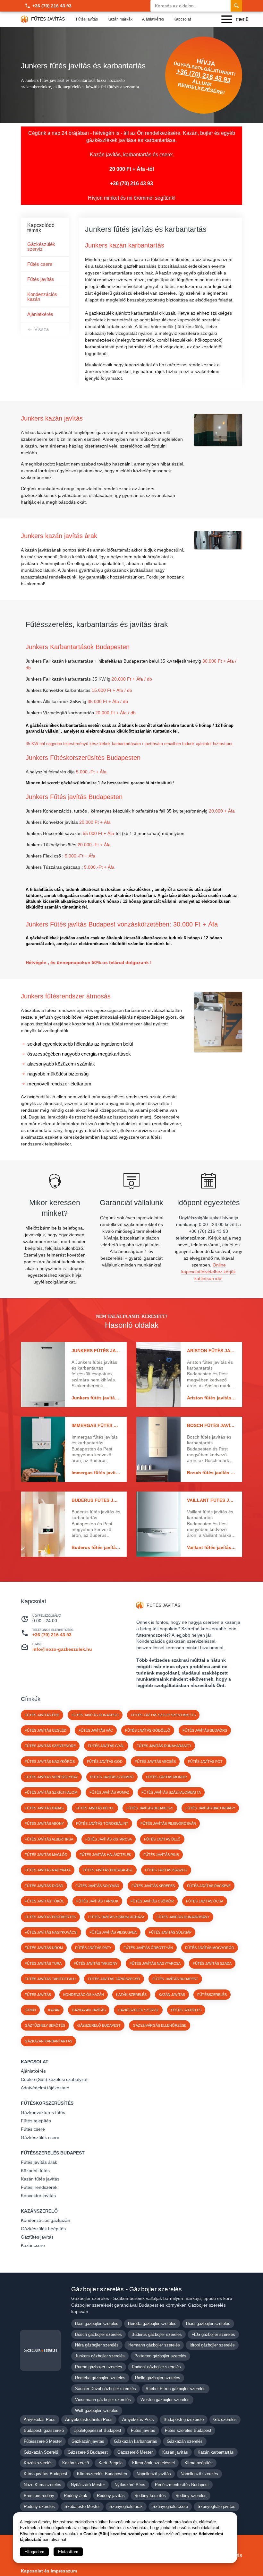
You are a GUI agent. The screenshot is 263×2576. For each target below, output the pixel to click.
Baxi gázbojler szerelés (97, 2324)
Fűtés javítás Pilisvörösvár (168, 1823)
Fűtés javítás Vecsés (155, 1762)
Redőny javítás (111, 2496)
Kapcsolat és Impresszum (49, 2571)
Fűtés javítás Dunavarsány (183, 1917)
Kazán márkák (120, 19)
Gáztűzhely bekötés (45, 2025)
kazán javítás (172, 1995)
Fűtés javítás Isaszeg (166, 1870)
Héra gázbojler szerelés (97, 2345)
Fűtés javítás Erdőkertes (50, 1917)
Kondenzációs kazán (42, 297)
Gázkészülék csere (40, 2137)
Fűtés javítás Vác (96, 1730)
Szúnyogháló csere (170, 2506)
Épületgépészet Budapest (97, 2430)
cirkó (30, 2010)
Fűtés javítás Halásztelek (105, 1855)
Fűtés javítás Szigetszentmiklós (163, 1715)
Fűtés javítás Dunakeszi (95, 1715)
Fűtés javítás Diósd (44, 1886)
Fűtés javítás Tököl (44, 1901)
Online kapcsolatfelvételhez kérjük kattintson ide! (208, 1272)
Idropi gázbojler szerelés (212, 2345)
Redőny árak (76, 2496)
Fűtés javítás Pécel (95, 1808)
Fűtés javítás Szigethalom (51, 1792)
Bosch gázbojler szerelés (98, 2334)
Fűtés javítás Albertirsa (49, 1839)
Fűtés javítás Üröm (44, 1948)
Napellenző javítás (154, 2474)
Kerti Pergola (110, 2463)
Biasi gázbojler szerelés (208, 2324)
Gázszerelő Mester (135, 2452)
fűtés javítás (38, 1995)
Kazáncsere (33, 2245)
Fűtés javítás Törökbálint (102, 1823)
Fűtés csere (40, 264)
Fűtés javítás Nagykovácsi (51, 1932)
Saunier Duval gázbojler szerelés (106, 2389)
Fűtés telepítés (36, 2121)
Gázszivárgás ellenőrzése (160, 2025)
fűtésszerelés (212, 1995)
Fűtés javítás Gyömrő (112, 1777)
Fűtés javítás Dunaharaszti (164, 1746)
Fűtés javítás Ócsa (205, 1901)
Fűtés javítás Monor (166, 1777)
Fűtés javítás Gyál (106, 1746)
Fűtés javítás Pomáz (109, 1792)
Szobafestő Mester (82, 2506)
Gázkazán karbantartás (48, 2041)
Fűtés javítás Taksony (96, 1963)
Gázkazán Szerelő (41, 2452)
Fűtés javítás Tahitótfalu (50, 1979)
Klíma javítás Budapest (46, 2474)
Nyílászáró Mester (88, 2485)
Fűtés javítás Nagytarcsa (155, 1963)
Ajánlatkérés (153, 19)
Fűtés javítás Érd (42, 1715)
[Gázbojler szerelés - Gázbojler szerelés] (40, 2350)
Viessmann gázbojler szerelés (103, 2400)
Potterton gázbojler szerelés (160, 2356)
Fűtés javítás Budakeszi (150, 1808)
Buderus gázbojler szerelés (157, 2334)
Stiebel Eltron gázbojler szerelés (176, 2389)
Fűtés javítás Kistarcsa (109, 1839)
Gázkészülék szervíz (138, 2010)
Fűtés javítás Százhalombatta (171, 1792)
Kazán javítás (175, 2452)
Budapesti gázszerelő (184, 2419)
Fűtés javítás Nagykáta (48, 1870)
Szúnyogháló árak (126, 2506)
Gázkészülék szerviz (41, 247)
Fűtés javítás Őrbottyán (148, 1948)
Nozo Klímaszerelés (42, 2485)
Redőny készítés (150, 2496)
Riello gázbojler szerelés (158, 2378)
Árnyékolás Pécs (40, 2419)
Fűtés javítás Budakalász (108, 1870)
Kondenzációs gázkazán (46, 2220)
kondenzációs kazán (84, 1995)
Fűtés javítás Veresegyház (51, 1777)
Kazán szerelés (38, 2463)
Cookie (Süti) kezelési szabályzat (54, 2079)
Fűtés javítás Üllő (162, 1839)
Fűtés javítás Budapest (175, 1979)
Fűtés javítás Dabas (44, 1808)
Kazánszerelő (39, 2211)
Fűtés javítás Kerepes (153, 1886)
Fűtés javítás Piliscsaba (113, 1932)
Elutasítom (68, 2552)
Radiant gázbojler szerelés (156, 2367)
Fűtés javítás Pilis (161, 1855)
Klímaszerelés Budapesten (102, 2474)
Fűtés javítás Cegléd (46, 1730)
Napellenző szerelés (199, 2474)
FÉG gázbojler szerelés (213, 2334)
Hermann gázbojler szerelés (154, 2345)
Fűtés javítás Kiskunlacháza (116, 1917)
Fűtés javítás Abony (44, 1823)
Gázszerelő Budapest (99, 2025)
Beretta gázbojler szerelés (152, 2324)
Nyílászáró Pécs (130, 2485)
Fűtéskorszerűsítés (47, 2103)
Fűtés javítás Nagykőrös (50, 1762)
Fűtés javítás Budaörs (205, 1730)
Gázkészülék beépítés (43, 2229)
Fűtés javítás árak (39, 2162)
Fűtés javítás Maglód (46, 1855)
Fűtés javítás (87, 19)
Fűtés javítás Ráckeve (209, 1886)
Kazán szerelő (76, 2463)
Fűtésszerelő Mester (43, 2441)
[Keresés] (236, 6)
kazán (54, 2010)
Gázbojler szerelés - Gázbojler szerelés (127, 2289)
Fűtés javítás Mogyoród (210, 1948)
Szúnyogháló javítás (216, 2506)
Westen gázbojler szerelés (165, 2400)
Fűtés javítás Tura (43, 1963)
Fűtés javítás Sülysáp (170, 1932)
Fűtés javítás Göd (105, 1762)
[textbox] (103, 567)
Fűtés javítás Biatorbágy (210, 1808)
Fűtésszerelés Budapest (53, 2153)
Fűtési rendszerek (39, 2187)
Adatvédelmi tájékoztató (45, 2088)
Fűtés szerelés (186, 2010)
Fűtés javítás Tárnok (97, 1901)
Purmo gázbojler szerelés (99, 2367)
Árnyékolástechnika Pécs (89, 2419)
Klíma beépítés (199, 2463)
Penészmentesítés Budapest (182, 2485)
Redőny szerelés (191, 2496)
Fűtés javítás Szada (212, 1963)
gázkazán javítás (89, 2010)
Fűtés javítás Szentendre (50, 1746)
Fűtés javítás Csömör (152, 1901)
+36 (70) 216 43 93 (52, 6)
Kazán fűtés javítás (40, 2179)
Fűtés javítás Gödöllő (148, 1730)
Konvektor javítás (38, 2196)
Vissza (42, 329)
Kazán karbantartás (216, 2452)
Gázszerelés (225, 2419)
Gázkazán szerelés (185, 2441)
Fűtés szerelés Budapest (188, 2430)
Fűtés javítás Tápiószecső (114, 1979)
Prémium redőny (39, 2496)
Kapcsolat (182, 19)
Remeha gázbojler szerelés (100, 2378)
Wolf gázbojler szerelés (97, 2411)
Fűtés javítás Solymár (97, 1886)
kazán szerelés (131, 1995)
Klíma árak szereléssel (153, 2463)
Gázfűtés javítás (37, 2237)
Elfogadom (34, 2552)
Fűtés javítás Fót (205, 1762)
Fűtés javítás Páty (93, 1948)
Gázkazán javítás (88, 2441)
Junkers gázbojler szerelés (100, 2356)
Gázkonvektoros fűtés (43, 2112)
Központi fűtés (35, 2171)
